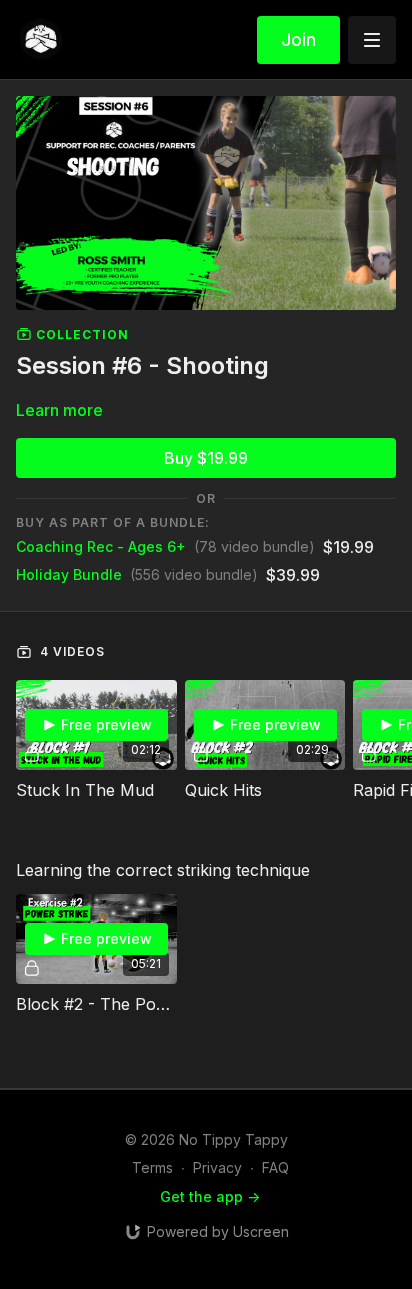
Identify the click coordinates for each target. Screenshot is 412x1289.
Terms (152, 1167)
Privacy (217, 1167)
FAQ (275, 1167)
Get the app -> (210, 1196)
